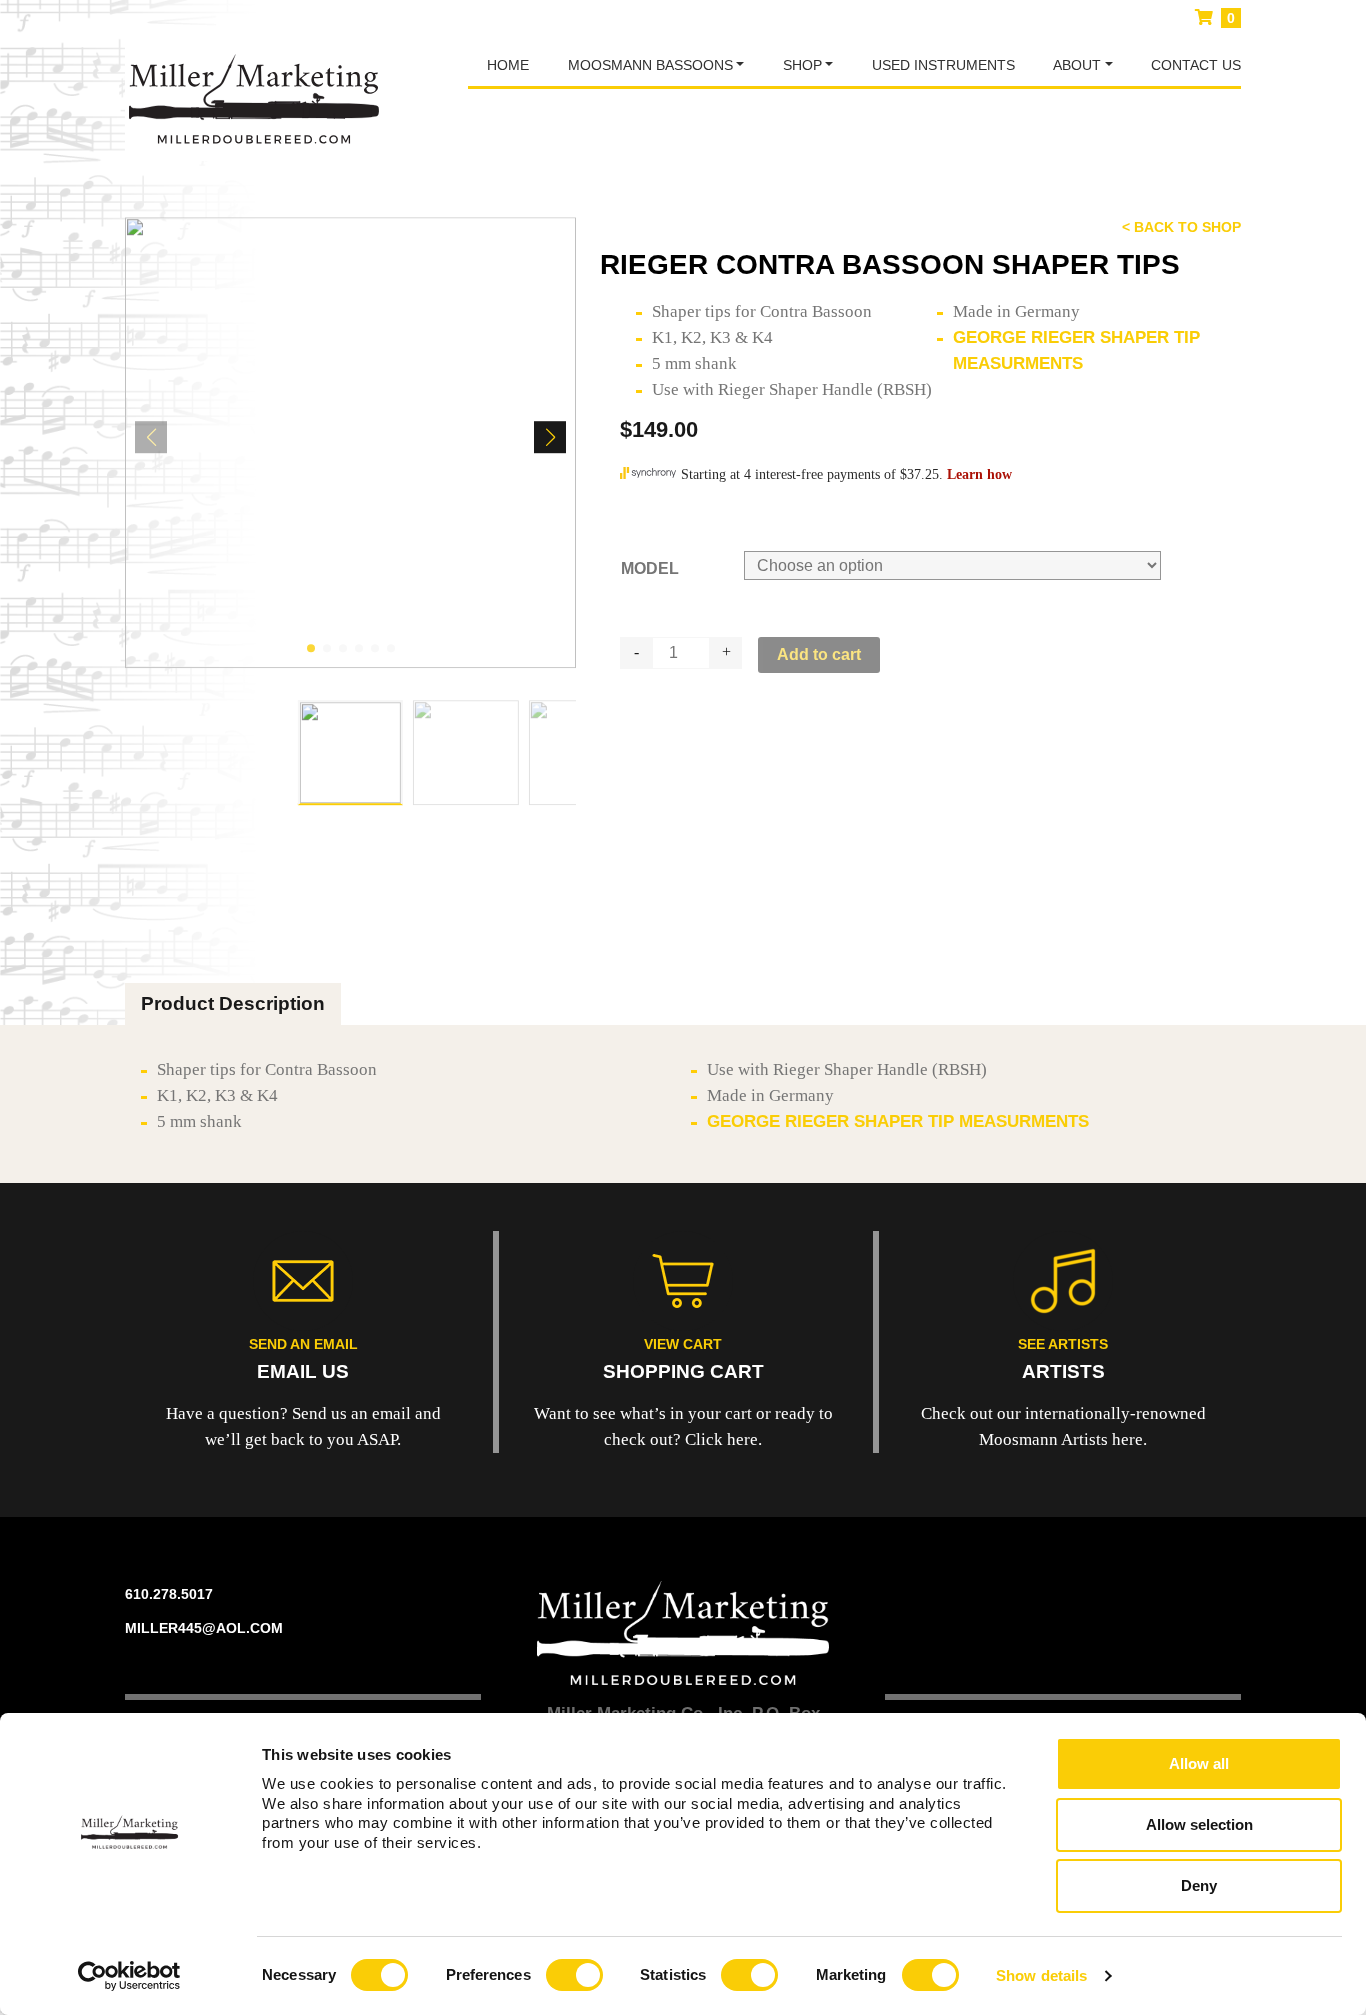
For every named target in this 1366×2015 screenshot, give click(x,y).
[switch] (574, 1975)
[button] (311, 648)
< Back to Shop (1181, 227)
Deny (1199, 1885)
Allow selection (1199, 1824)
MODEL (650, 568)
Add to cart (819, 654)
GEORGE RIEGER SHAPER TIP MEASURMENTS (898, 1121)
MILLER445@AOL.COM (204, 1628)
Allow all (1199, 1763)
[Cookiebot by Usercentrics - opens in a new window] (129, 1976)
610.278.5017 (169, 1594)
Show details (1041, 1975)
